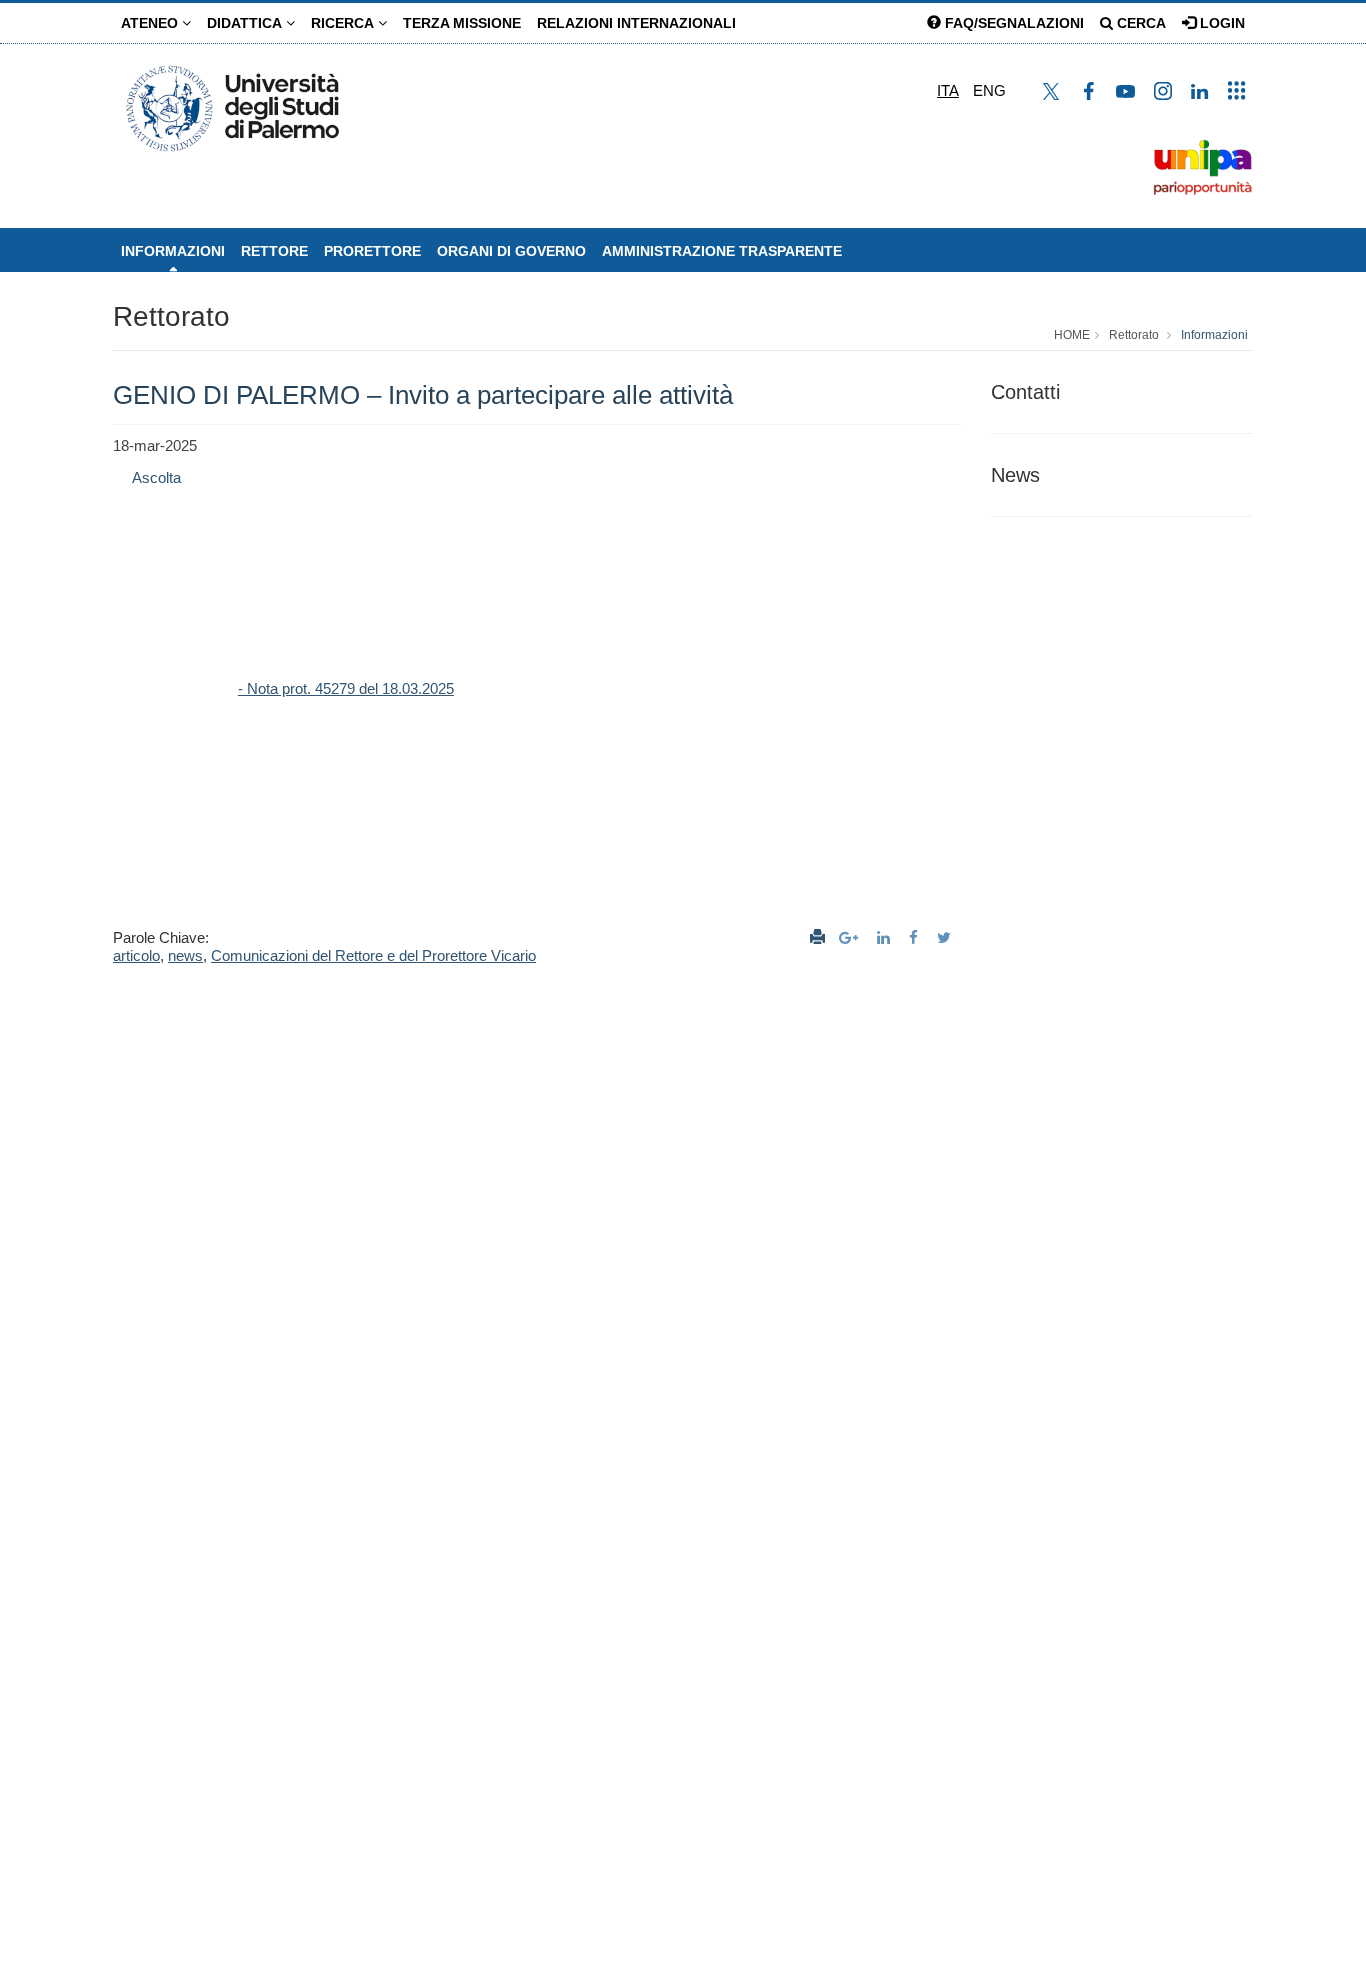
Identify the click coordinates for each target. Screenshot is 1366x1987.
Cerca (1139, 23)
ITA (948, 90)
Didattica (246, 23)
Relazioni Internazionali (636, 23)
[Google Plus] (851, 937)
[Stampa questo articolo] (817, 937)
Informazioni (173, 251)
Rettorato (171, 316)
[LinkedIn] (886, 937)
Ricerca (344, 23)
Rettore (274, 251)
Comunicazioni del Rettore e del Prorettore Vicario (373, 955)
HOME (1072, 335)
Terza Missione (462, 23)
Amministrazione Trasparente (722, 251)
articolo (136, 955)
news (185, 955)
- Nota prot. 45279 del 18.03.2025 (346, 688)
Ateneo (151, 23)
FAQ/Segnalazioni (1012, 23)
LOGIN (1220, 23)
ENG (989, 90)
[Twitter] (946, 937)
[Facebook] (916, 937)
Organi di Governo (511, 251)
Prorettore (372, 251)
